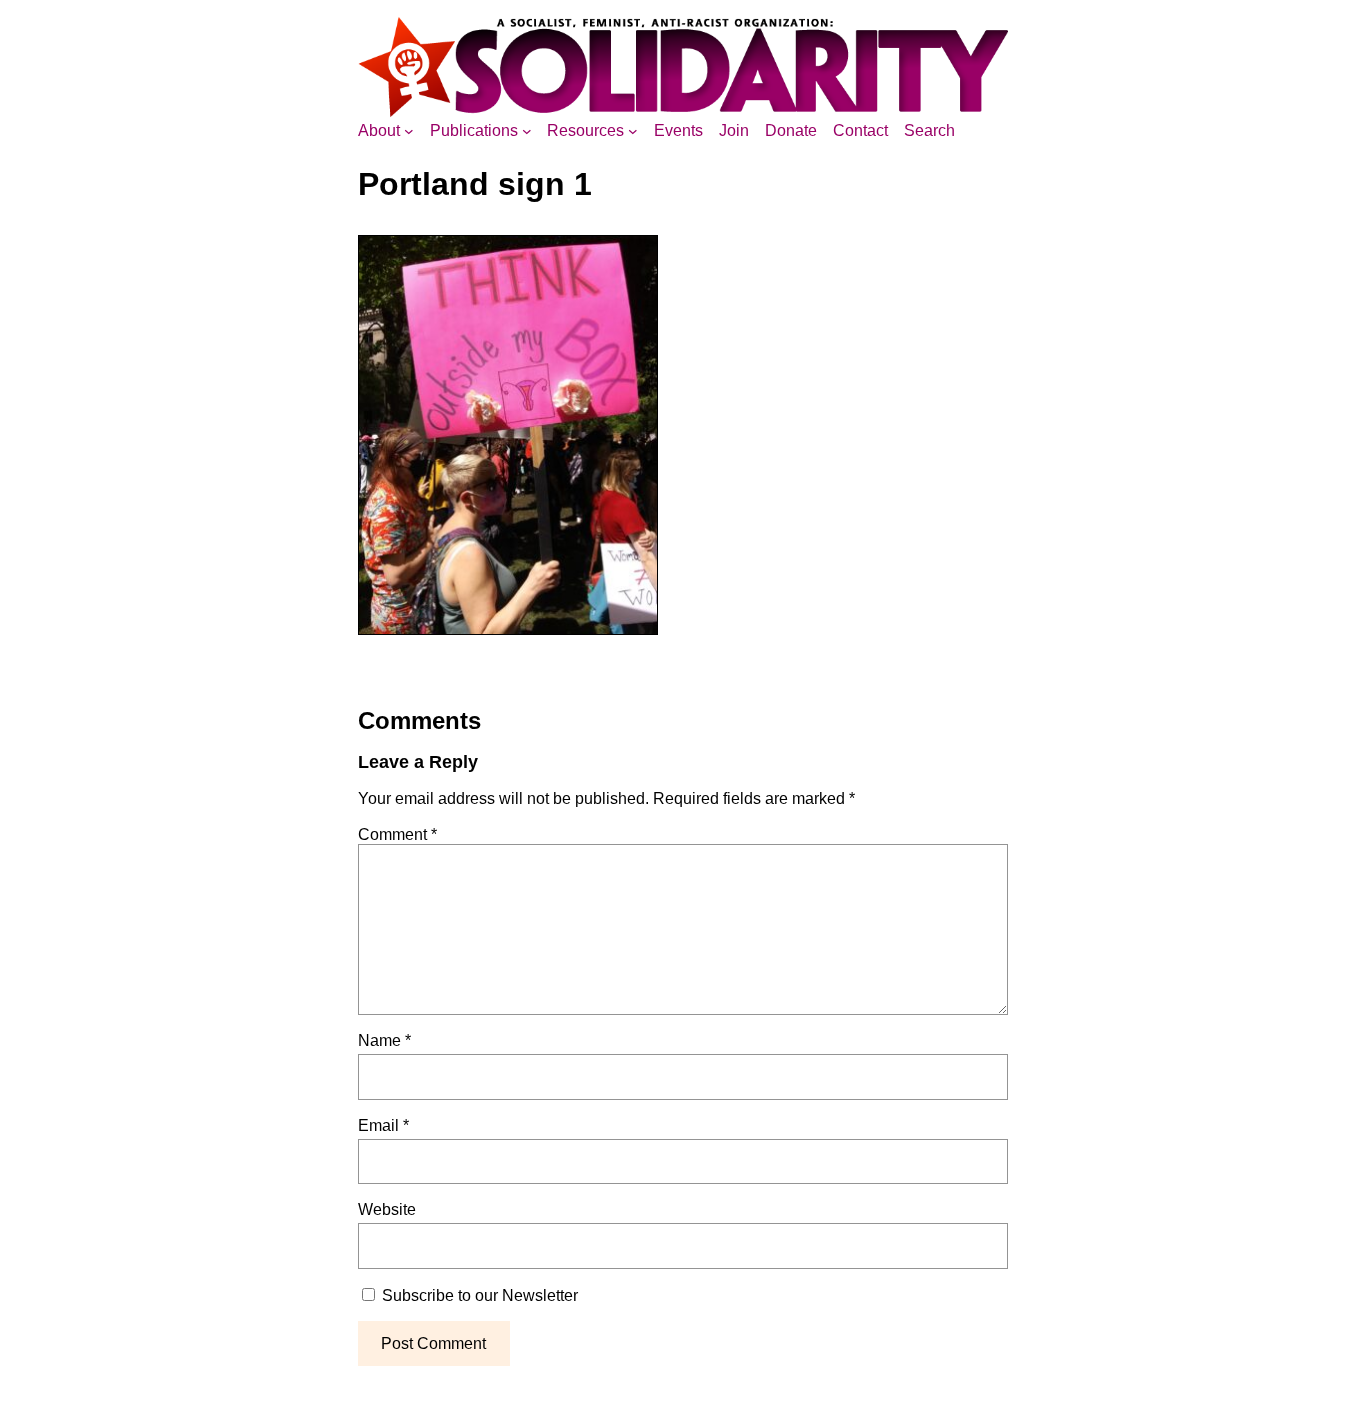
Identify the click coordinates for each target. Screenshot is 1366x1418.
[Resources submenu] (633, 131)
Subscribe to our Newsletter (478, 1295)
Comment (397, 834)
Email (383, 1125)
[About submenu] (409, 131)
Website (387, 1209)
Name (384, 1040)
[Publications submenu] (527, 131)
